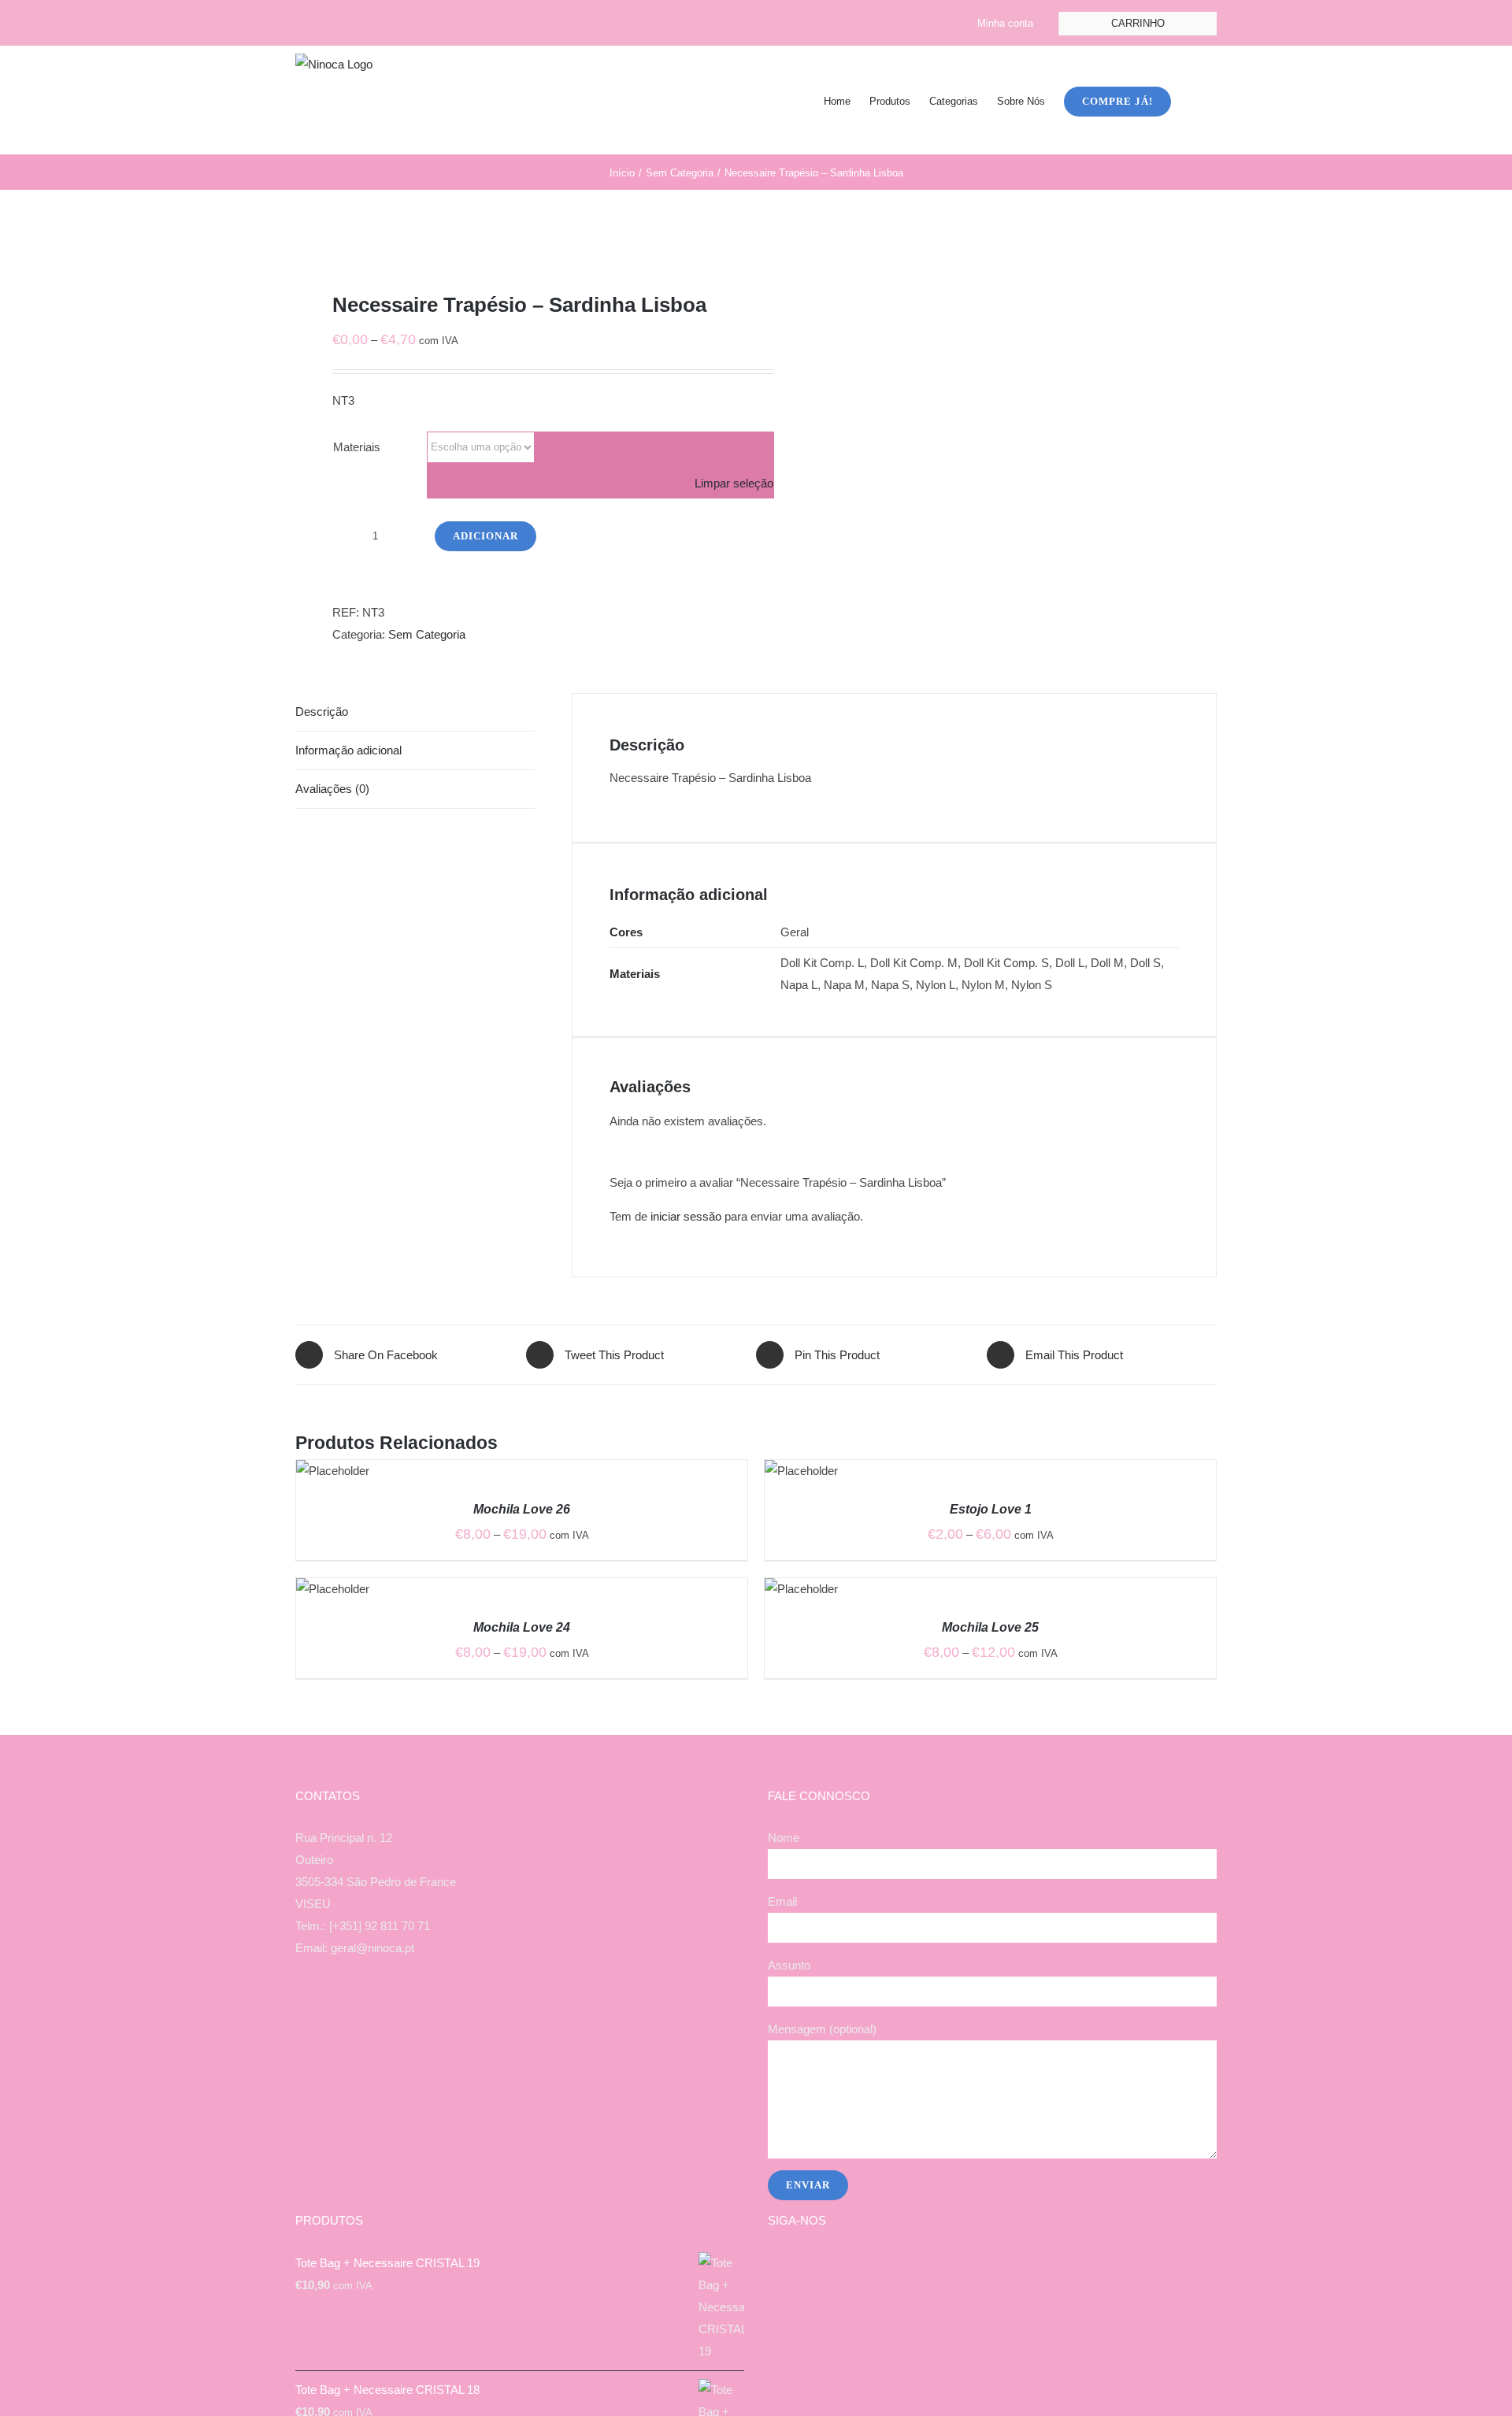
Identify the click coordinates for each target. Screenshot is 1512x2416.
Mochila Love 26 (522, 1509)
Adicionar (485, 536)
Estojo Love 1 (991, 1509)
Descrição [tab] (322, 711)
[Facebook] (488, 2010)
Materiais (357, 447)
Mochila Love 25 (990, 1627)
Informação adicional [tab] (348, 750)
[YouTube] (531, 2010)
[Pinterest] (552, 2010)
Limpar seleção (734, 483)
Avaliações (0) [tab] (332, 789)
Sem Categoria (427, 634)
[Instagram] (510, 2010)
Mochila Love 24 (522, 1627)
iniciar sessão (686, 1216)
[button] (1194, 100)
